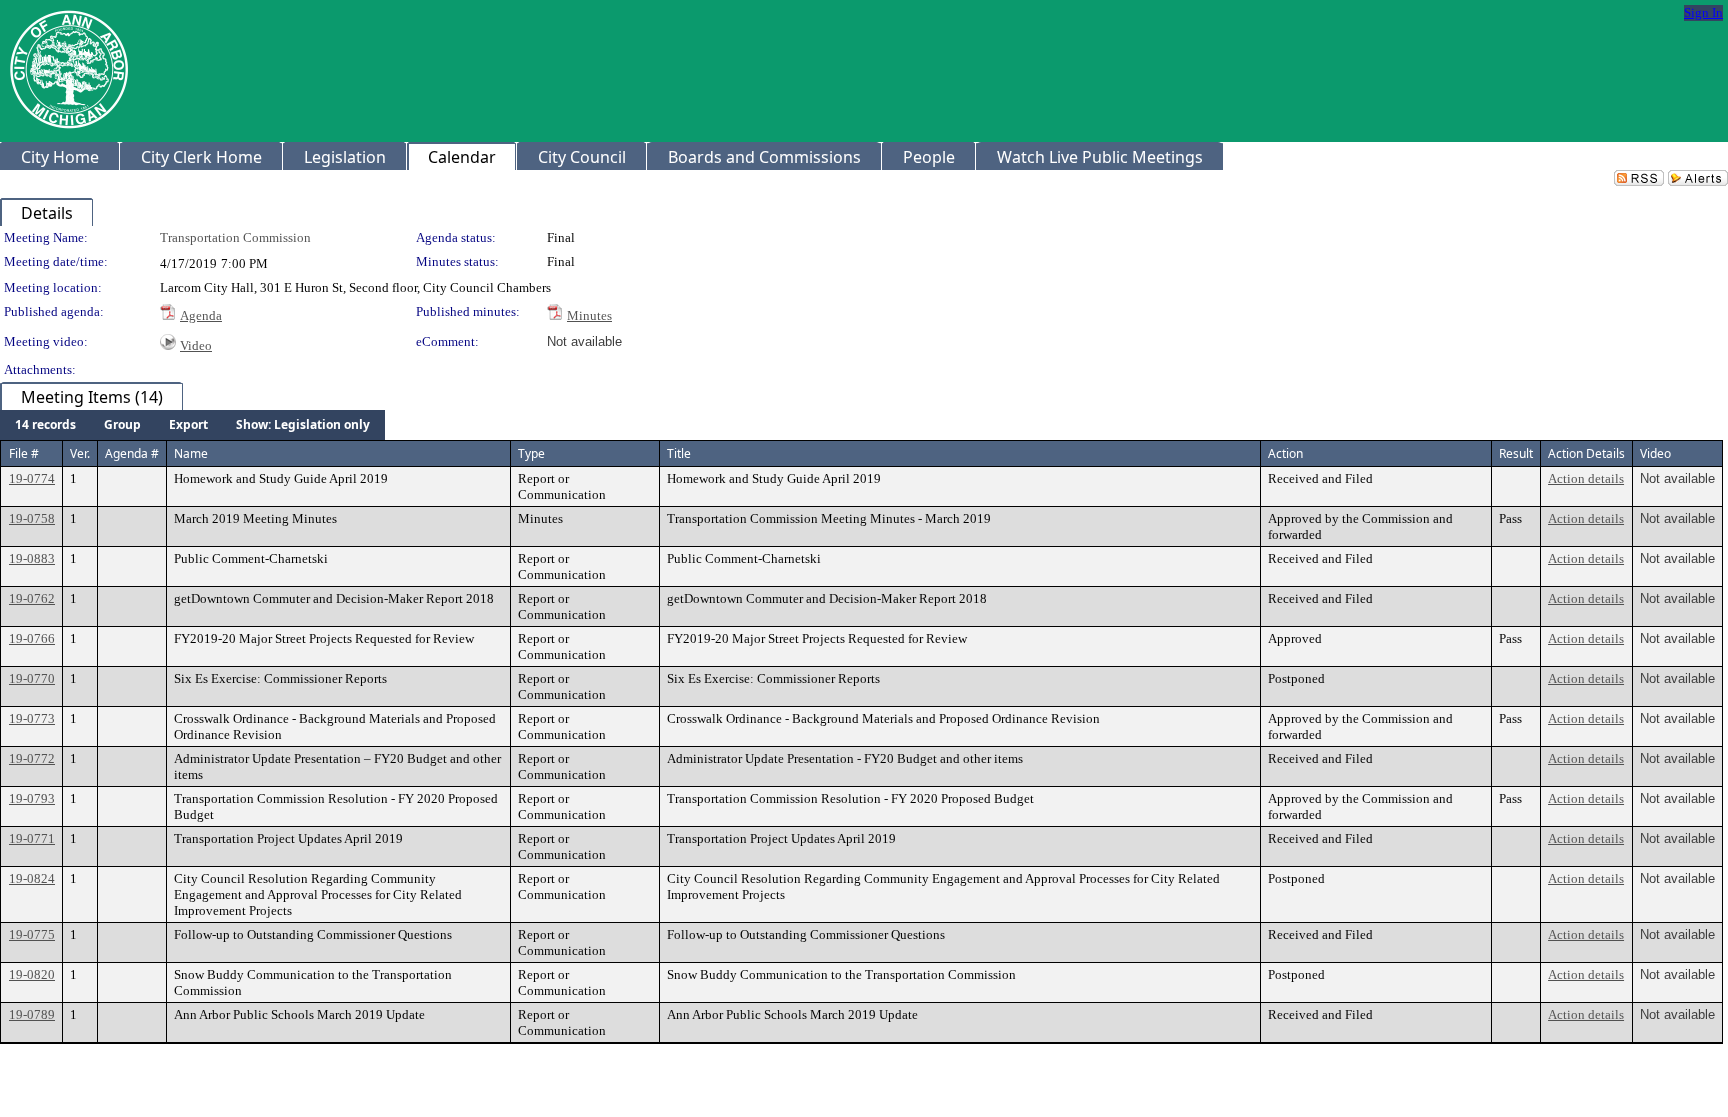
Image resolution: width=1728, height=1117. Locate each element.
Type (531, 453)
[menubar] (192, 425)
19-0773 (32, 718)
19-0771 (32, 838)
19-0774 (32, 478)
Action (1285, 453)
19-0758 (32, 518)
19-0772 (32, 758)
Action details (1586, 478)
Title (679, 453)
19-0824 (32, 878)
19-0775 (32, 934)
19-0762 (32, 598)
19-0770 (32, 678)
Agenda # (132, 453)
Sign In (1703, 12)
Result (1516, 453)
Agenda (201, 315)
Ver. (80, 453)
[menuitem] (45, 425)
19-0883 (32, 558)
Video (196, 345)
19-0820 (32, 974)
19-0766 (32, 638)
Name (191, 453)
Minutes (589, 315)
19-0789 (32, 1014)
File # (24, 453)
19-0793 (32, 798)
